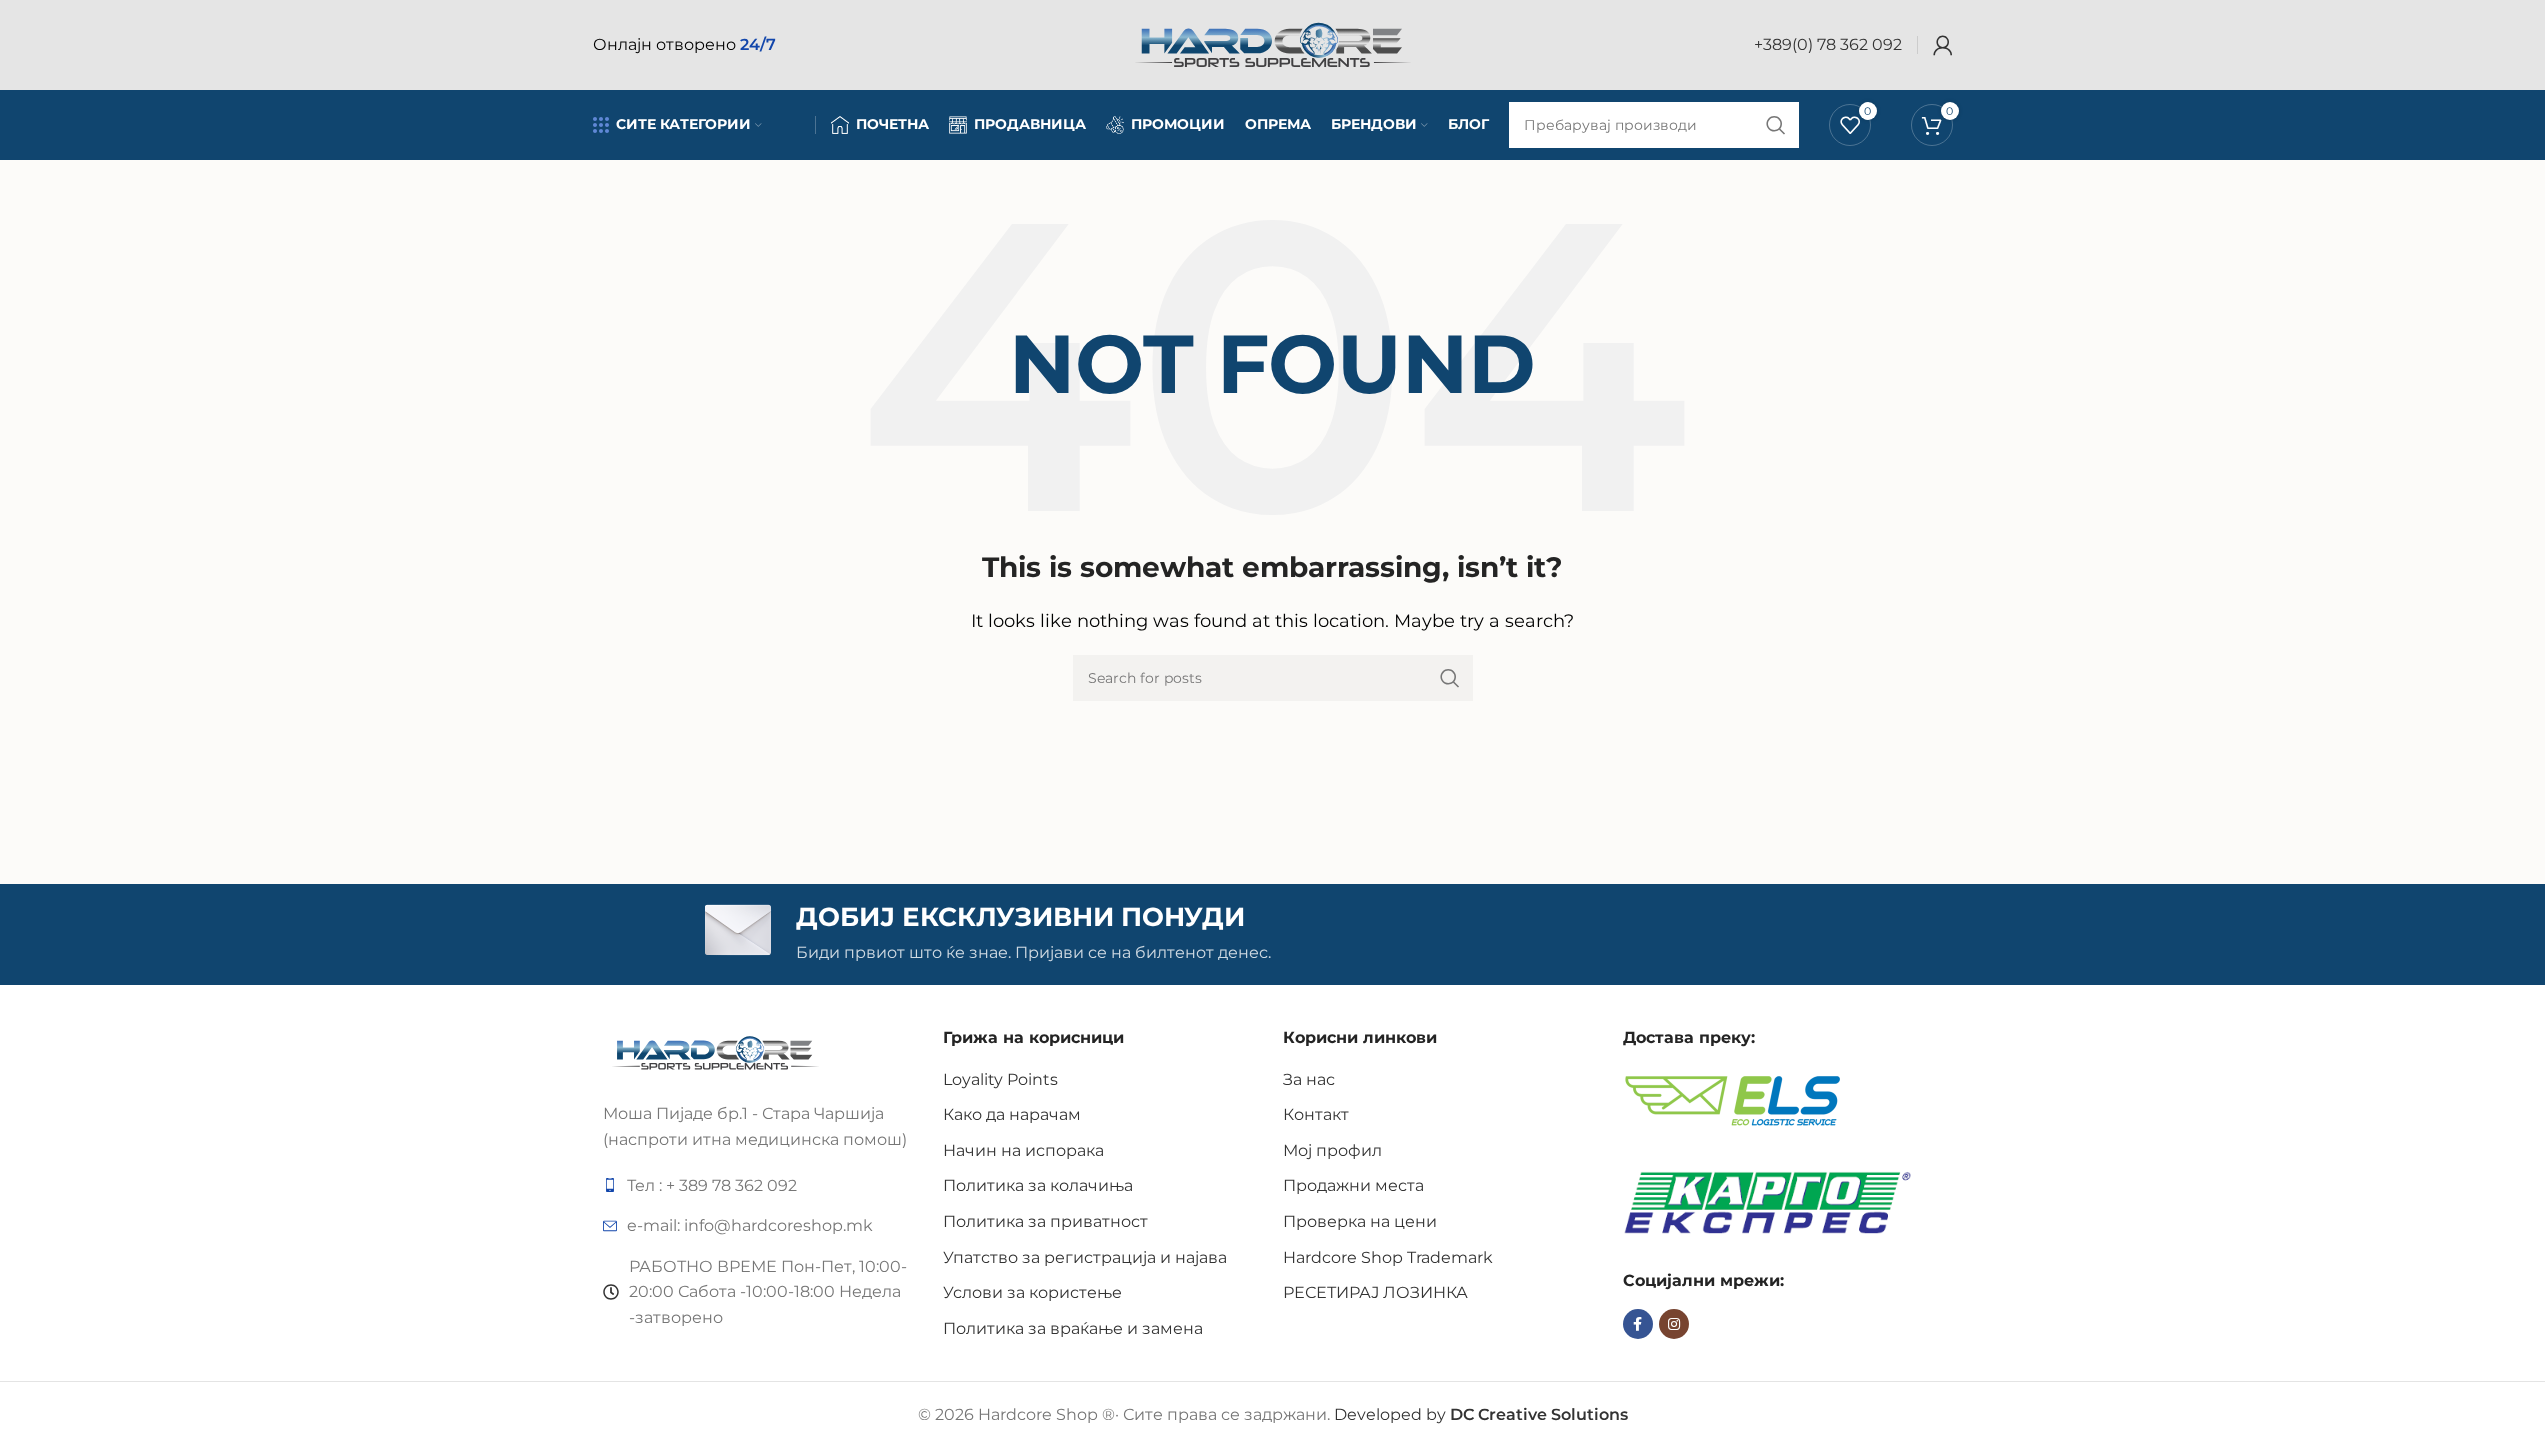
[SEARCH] (1450, 678)
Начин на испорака (1023, 1150)
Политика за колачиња (1038, 1185)
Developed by (1481, 1414)
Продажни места (1353, 1185)
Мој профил (1332, 1150)
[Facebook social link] (1638, 1324)
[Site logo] (1273, 43)
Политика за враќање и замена (1073, 1328)
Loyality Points (1000, 1079)
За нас (1309, 1079)
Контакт (1316, 1114)
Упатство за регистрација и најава (1085, 1257)
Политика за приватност (1045, 1221)
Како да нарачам (1012, 1114)
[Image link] (715, 1051)
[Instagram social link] (1674, 1324)
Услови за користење (1032, 1292)
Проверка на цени (1360, 1221)
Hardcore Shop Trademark (1388, 1257)
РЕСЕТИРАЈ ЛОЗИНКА (1375, 1292)
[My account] (1943, 45)
